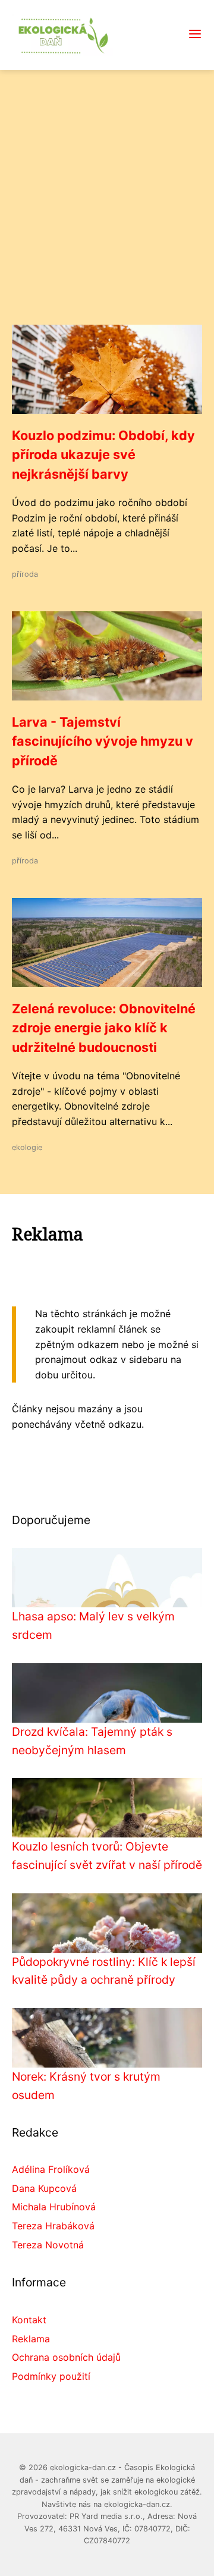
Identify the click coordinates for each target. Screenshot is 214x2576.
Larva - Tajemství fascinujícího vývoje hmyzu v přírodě (103, 741)
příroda (25, 574)
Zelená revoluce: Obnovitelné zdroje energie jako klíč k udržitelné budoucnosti (104, 1028)
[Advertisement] (107, 212)
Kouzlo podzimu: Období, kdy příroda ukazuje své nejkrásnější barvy (103, 455)
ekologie (27, 1147)
